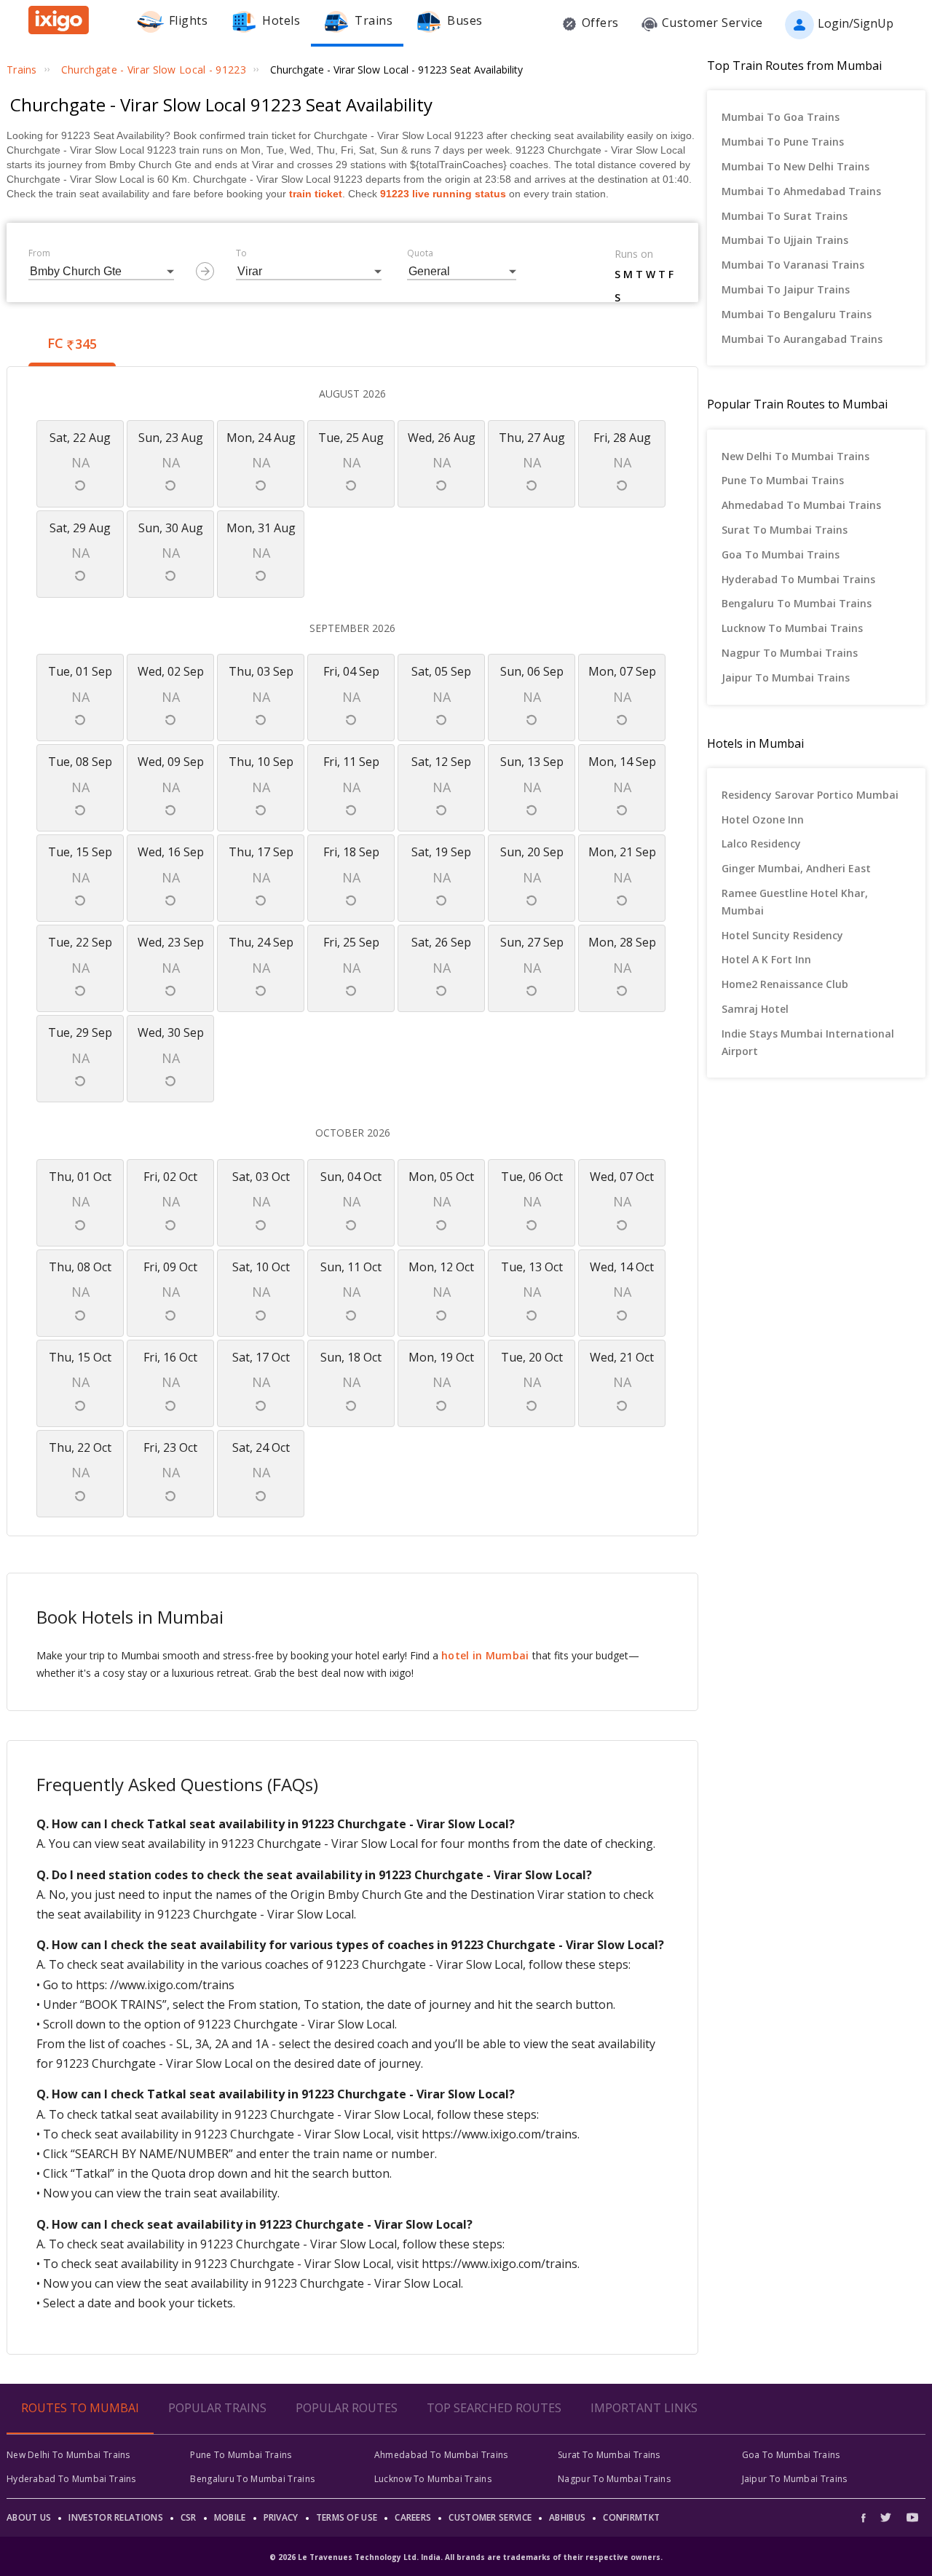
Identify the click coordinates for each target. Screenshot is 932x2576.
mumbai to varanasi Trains (793, 265)
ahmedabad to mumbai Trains (801, 505)
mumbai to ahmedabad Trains (801, 191)
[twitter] (886, 2517)
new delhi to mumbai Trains (795, 456)
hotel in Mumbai (485, 1655)
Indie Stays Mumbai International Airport (808, 1042)
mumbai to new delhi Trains (795, 166)
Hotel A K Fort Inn (766, 959)
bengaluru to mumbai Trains (797, 603)
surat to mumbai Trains (785, 530)
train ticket (316, 194)
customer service (490, 2517)
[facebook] (867, 2517)
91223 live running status (443, 194)
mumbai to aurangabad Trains (802, 339)
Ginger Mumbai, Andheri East (796, 868)
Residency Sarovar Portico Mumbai (810, 795)
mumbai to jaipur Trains (786, 289)
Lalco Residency (761, 843)
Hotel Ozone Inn (763, 819)
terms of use (347, 2517)
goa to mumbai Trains (781, 554)
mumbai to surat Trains (785, 216)
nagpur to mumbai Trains (790, 653)
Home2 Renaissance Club (785, 984)
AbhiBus (567, 2517)
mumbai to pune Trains (783, 142)
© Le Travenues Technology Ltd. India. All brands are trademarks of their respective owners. (466, 2557)
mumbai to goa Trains (781, 117)
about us (29, 2517)
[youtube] (912, 2517)
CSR (189, 2517)
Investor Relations (115, 2517)
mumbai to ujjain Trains (785, 240)
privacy (281, 2517)
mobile (230, 2517)
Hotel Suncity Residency (782, 935)
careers (413, 2517)
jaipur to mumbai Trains (786, 677)
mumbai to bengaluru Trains (797, 314)
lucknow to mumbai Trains (792, 628)
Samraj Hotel (755, 1009)
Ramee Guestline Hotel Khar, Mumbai (795, 902)
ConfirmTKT (631, 2517)
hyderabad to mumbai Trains (798, 579)
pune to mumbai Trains (783, 480)
